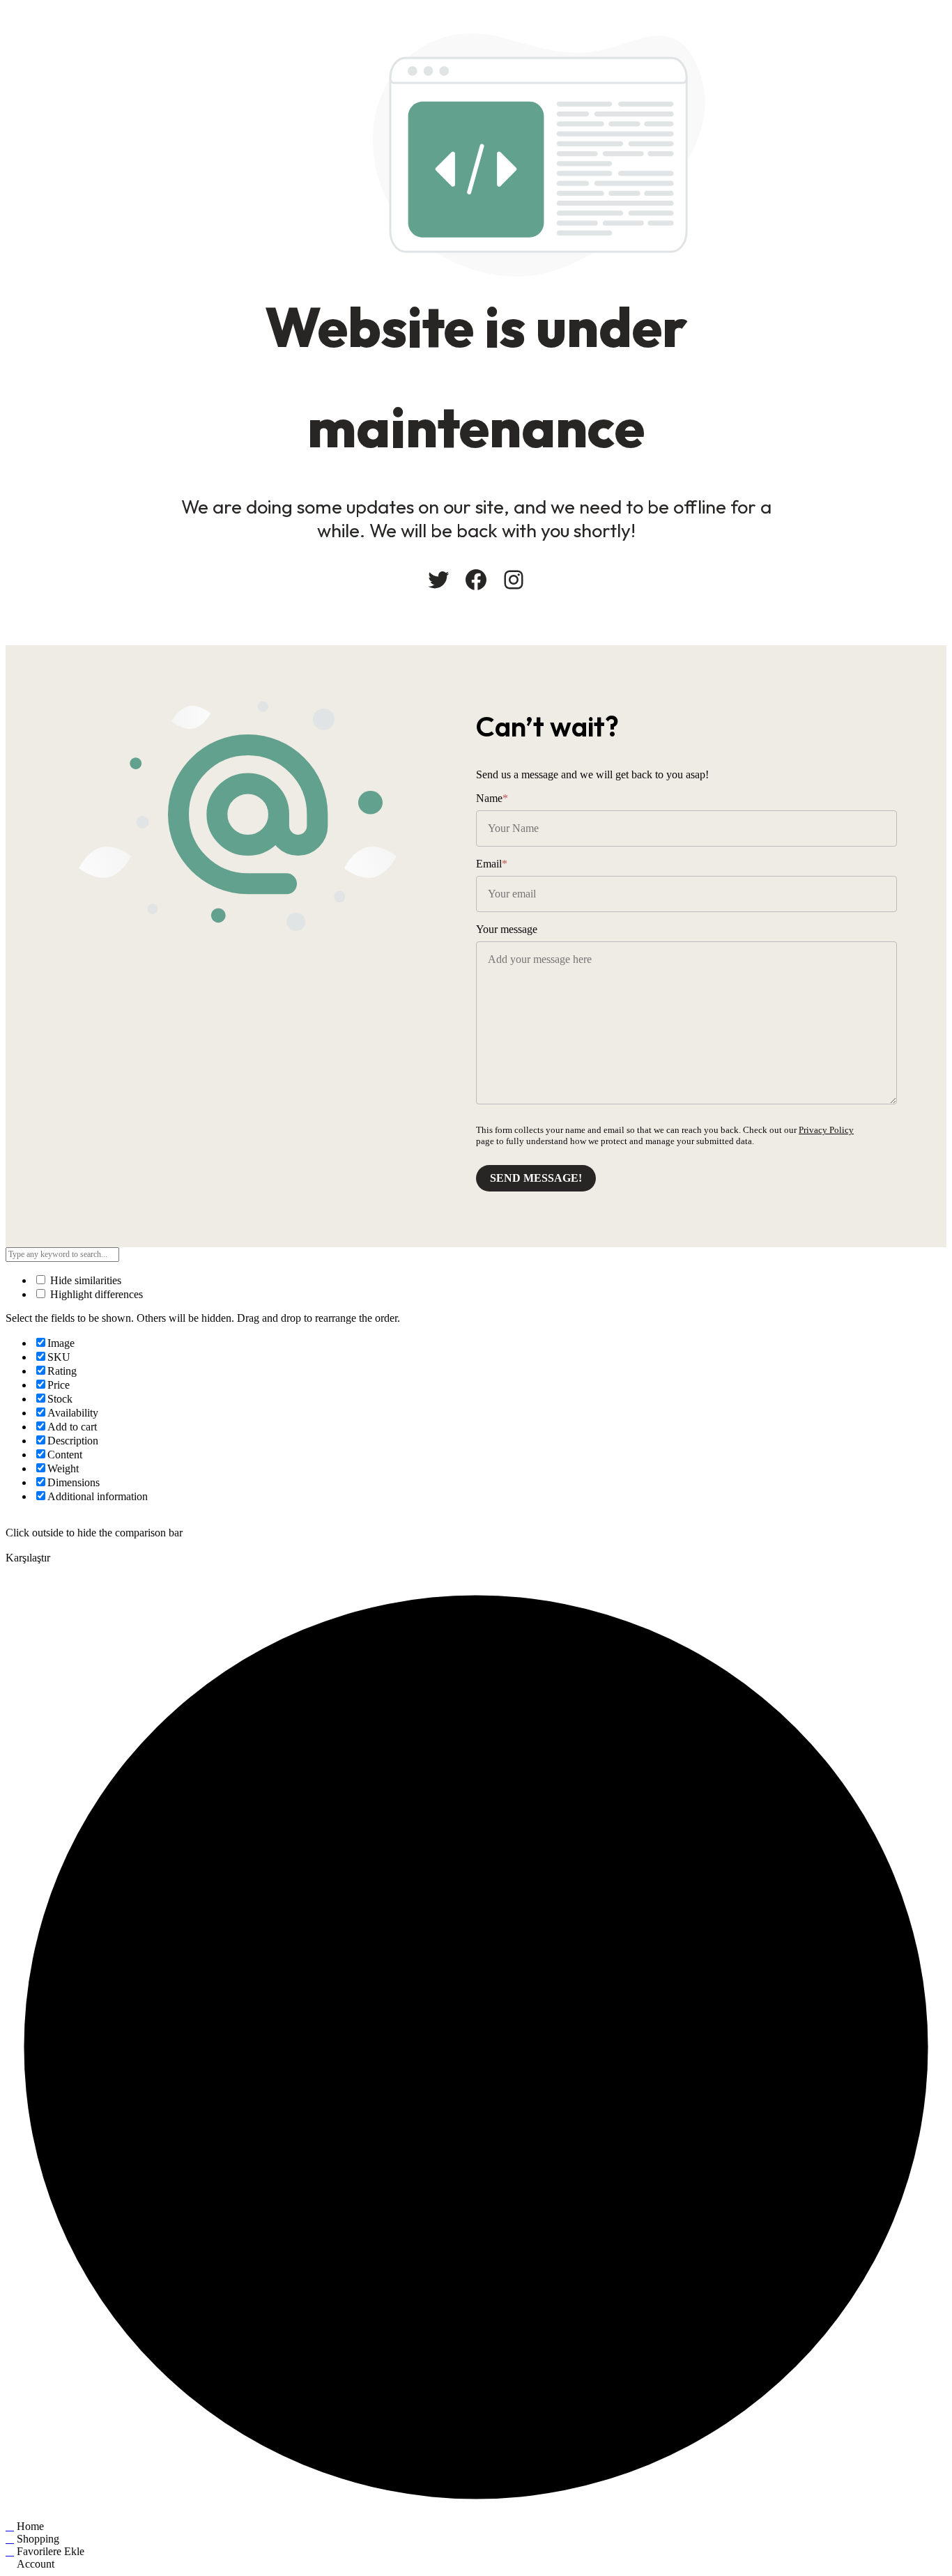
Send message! (536, 1178)
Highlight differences (95, 1294)
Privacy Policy (826, 1130)
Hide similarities (84, 1280)
